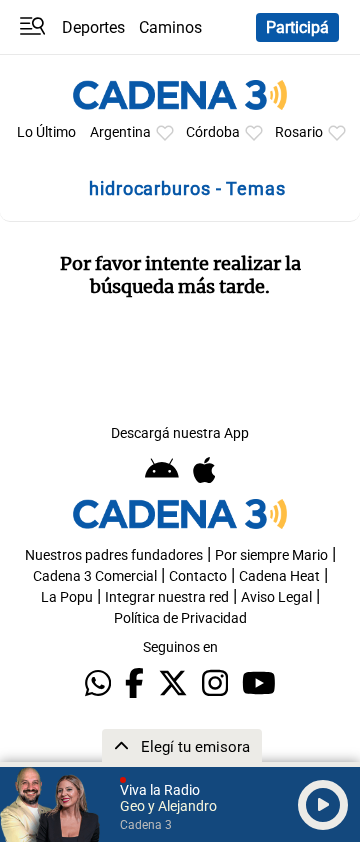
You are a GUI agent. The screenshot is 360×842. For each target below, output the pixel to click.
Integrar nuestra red (167, 597)
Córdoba (213, 132)
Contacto (198, 576)
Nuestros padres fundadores (114, 555)
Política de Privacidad (180, 618)
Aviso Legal (276, 597)
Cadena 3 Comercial (95, 576)
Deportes (93, 27)
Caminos (170, 27)
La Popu (67, 597)
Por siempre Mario (271, 555)
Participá (297, 27)
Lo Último (46, 132)
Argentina (120, 132)
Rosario (299, 132)
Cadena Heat (279, 576)
